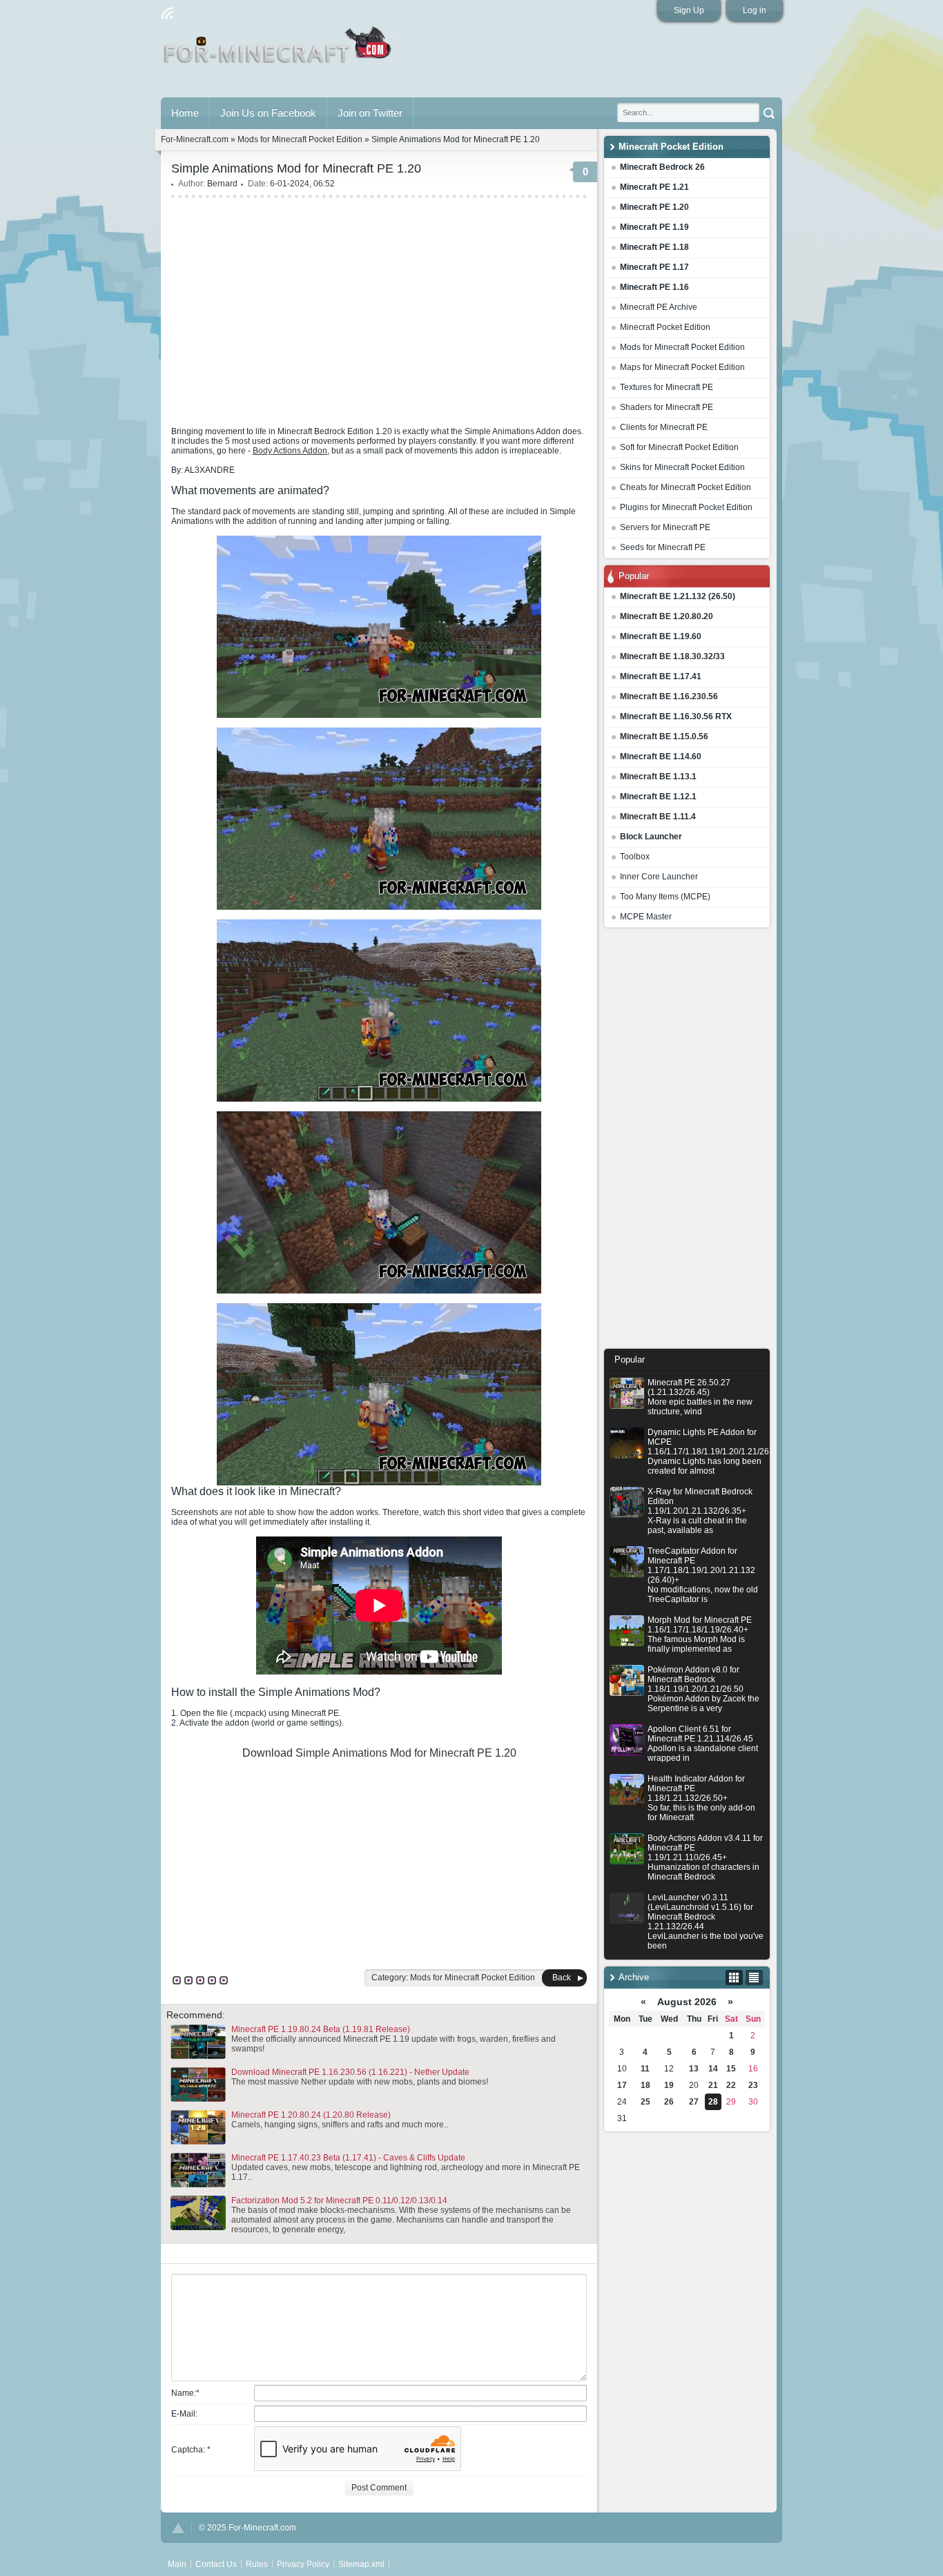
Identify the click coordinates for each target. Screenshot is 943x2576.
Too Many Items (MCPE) (665, 897)
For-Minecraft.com (195, 139)
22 (731, 2085)
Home (185, 113)
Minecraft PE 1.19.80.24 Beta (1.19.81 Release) (321, 2029)
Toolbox (635, 857)
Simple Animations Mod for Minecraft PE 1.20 (406, 1753)
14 (713, 2069)
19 (669, 2085)
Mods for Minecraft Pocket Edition (682, 347)
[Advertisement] (687, 1142)
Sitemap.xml (361, 2564)
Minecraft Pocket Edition (665, 327)
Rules (257, 2564)
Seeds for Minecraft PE (663, 547)
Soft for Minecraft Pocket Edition (679, 447)
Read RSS (167, 13)
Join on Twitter (370, 113)
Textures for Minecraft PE (667, 387)
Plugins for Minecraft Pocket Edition (686, 507)
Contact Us (216, 2564)
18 (645, 2085)
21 (713, 2085)
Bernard (222, 184)
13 (694, 2069)
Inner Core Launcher (659, 877)
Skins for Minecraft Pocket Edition (682, 467)
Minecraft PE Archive (659, 307)
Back (562, 1978)
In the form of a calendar (734, 1978)
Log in (755, 10)
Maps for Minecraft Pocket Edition (682, 367)
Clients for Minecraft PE (664, 427)
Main (279, 50)
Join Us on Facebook (268, 113)
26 (669, 2102)
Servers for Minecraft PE (665, 527)
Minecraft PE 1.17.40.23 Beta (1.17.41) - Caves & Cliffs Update (348, 2158)
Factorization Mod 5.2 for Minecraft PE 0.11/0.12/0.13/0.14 (339, 2201)
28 (713, 2102)
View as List (754, 1978)
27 (694, 2102)
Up (178, 2528)
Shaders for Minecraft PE (667, 407)
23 (753, 2085)
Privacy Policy (303, 2564)
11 (645, 2069)
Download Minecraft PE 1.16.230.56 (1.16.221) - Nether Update (350, 2072)
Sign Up (689, 10)
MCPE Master (646, 917)
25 (645, 2102)
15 (731, 2069)
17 (622, 2085)
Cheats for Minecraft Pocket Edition (686, 487)
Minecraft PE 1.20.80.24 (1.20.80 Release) (311, 2115)
